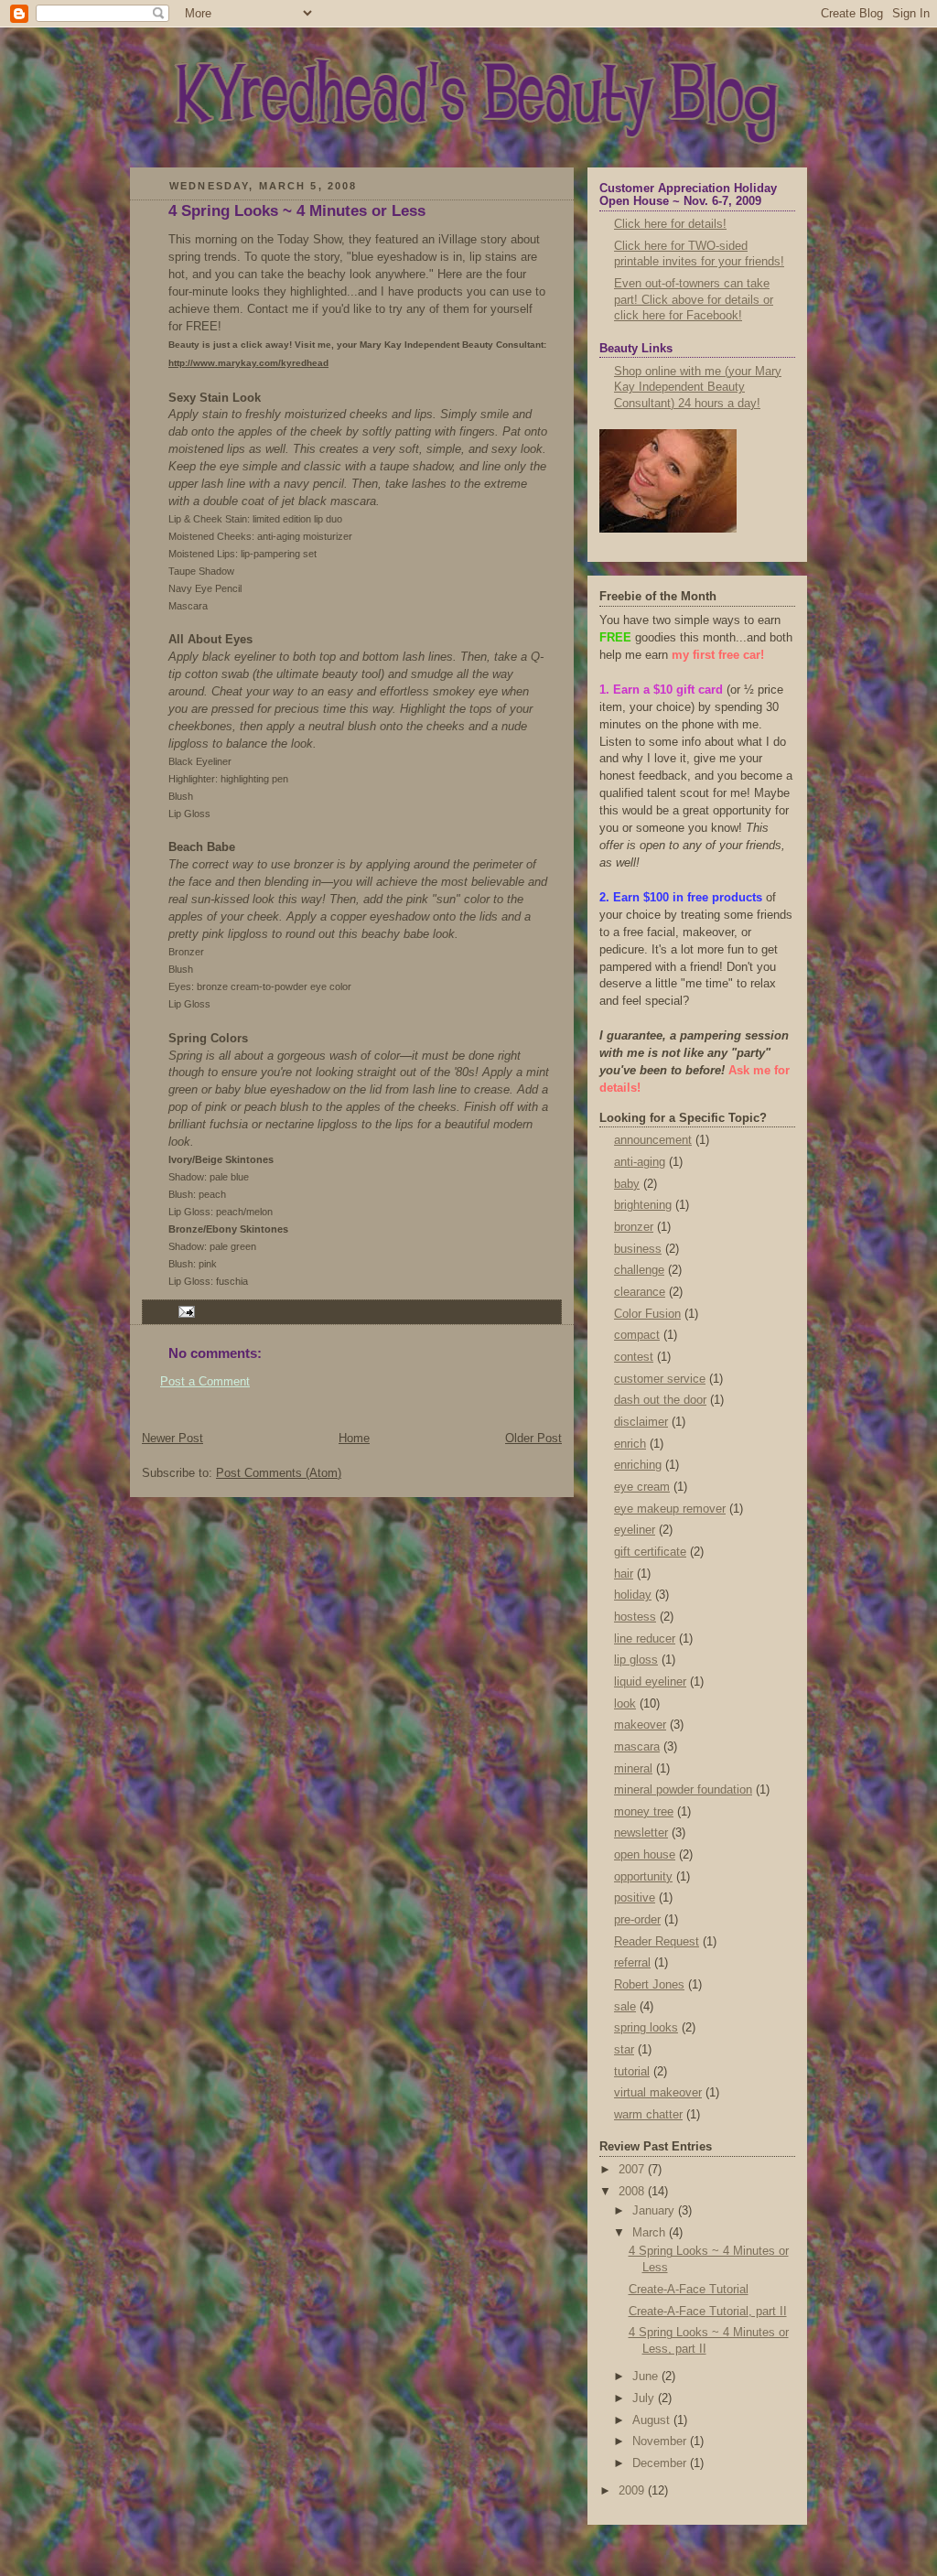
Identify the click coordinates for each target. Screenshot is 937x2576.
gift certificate (650, 1552)
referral (632, 1963)
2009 (633, 2491)
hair (624, 1574)
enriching (638, 1465)
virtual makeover (658, 2093)
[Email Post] (184, 1311)
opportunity (643, 1877)
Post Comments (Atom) (279, 1473)
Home (354, 1439)
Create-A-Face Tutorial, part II (708, 2312)
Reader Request (657, 1942)
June (647, 2377)
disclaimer (641, 1422)
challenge (639, 1270)
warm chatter (648, 2115)
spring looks (646, 2028)
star (624, 2050)
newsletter (641, 1833)
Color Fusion (647, 1314)
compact (637, 1335)
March (651, 2233)
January (655, 2211)
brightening (643, 1205)
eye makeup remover (670, 1509)
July (645, 2398)
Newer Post (172, 1439)
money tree (644, 1812)
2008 (633, 2192)
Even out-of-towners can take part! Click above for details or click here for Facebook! (694, 300)
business (638, 1249)
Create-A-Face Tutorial (689, 2290)
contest (634, 1357)
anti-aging (640, 1162)
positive (635, 1898)
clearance (640, 1292)
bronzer (634, 1227)
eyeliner (635, 1530)
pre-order (637, 1920)
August (653, 2420)
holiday (633, 1595)
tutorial (632, 2072)
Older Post (533, 1439)
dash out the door (660, 1400)
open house (645, 1855)
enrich (630, 1444)
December (661, 2463)
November (661, 2441)
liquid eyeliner (650, 1682)
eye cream (642, 1487)
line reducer (645, 1639)
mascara (637, 1747)
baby (627, 1184)
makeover (640, 1725)
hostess (635, 1617)
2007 (633, 2170)
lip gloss (636, 1660)
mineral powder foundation (683, 1790)
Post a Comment (205, 1382)
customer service (660, 1379)
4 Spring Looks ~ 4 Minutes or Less (297, 211)
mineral (633, 1769)
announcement (653, 1140)
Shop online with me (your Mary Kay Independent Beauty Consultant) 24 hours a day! (698, 388)
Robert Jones (649, 1985)
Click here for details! (670, 224)
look (625, 1704)
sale (625, 2007)
